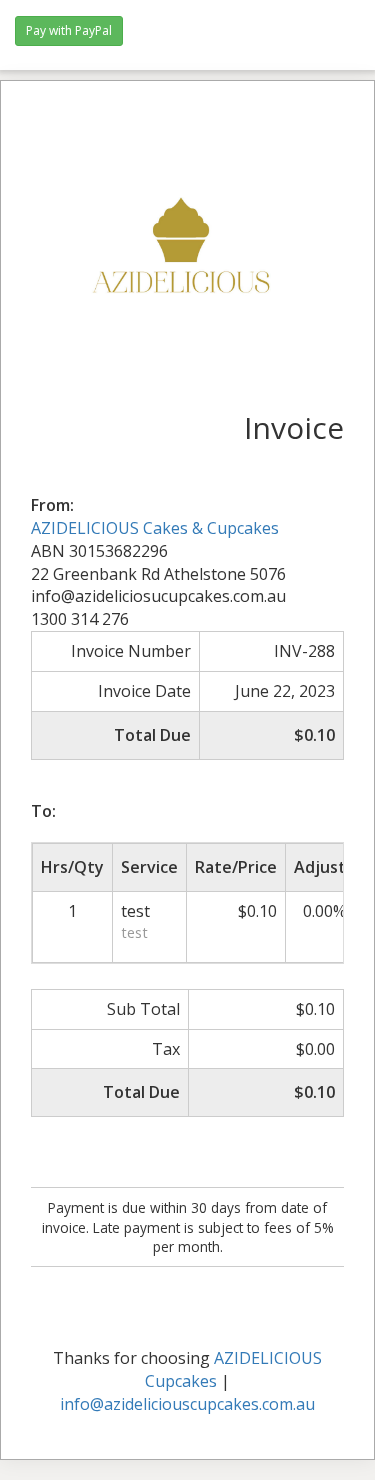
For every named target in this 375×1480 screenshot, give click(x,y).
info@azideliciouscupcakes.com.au (187, 1404)
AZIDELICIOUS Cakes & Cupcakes (155, 528)
